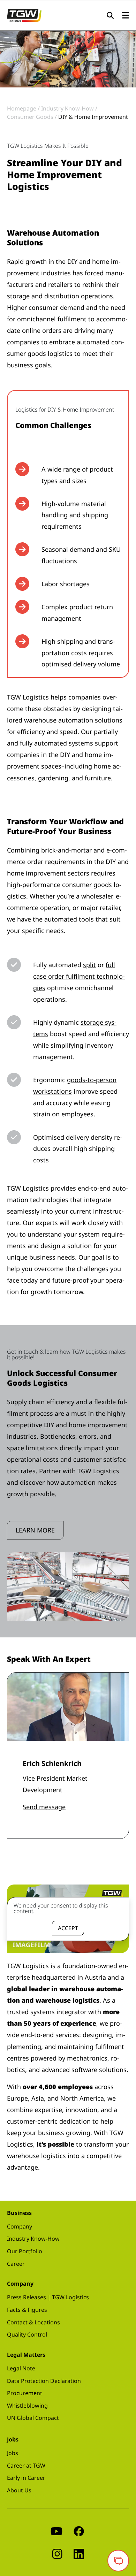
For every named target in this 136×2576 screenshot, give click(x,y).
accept (68, 1928)
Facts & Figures (27, 2310)
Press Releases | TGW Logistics (48, 2297)
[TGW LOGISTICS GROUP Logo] (24, 15)
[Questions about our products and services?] (118, 2561)
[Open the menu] (126, 16)
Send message (44, 1807)
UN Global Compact (33, 2418)
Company (20, 2226)
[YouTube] (56, 2531)
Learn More (35, 1530)
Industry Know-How (33, 2239)
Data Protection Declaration (44, 2381)
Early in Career (26, 2478)
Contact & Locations (33, 2322)
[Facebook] (79, 2531)
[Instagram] (57, 2554)
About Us (19, 2490)
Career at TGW (26, 2466)
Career (16, 2264)
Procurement (25, 2393)
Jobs (13, 2453)
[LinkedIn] (79, 2554)
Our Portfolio (25, 2251)
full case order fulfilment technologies (79, 976)
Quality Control (27, 2334)
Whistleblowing (27, 2406)
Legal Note (21, 2368)
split (89, 965)
